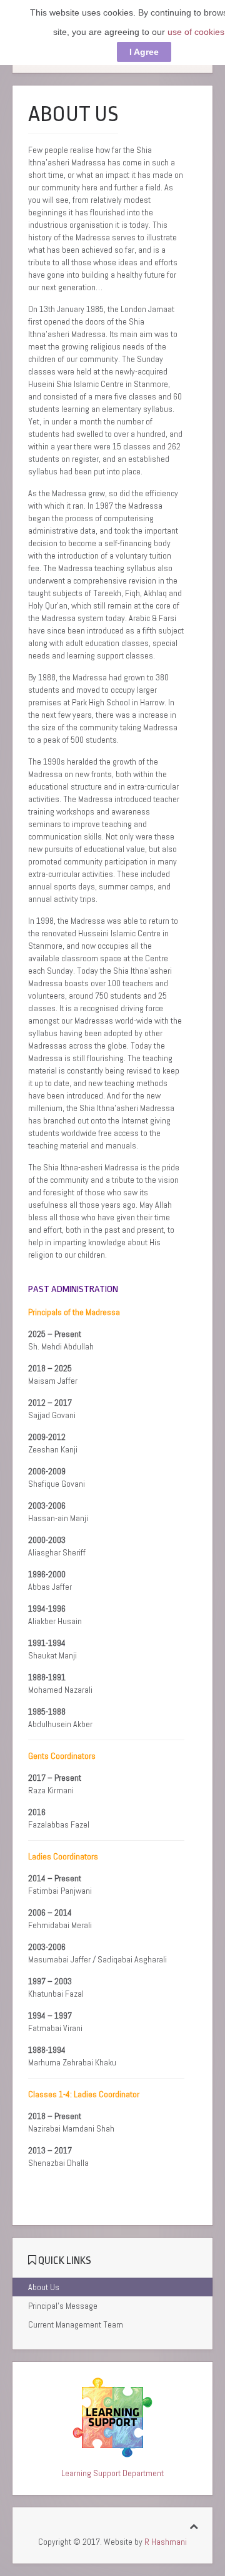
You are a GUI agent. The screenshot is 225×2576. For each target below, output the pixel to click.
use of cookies (196, 32)
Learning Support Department (112, 2473)
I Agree (144, 52)
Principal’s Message (63, 2306)
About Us (44, 2287)
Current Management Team (76, 2324)
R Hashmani (166, 2542)
